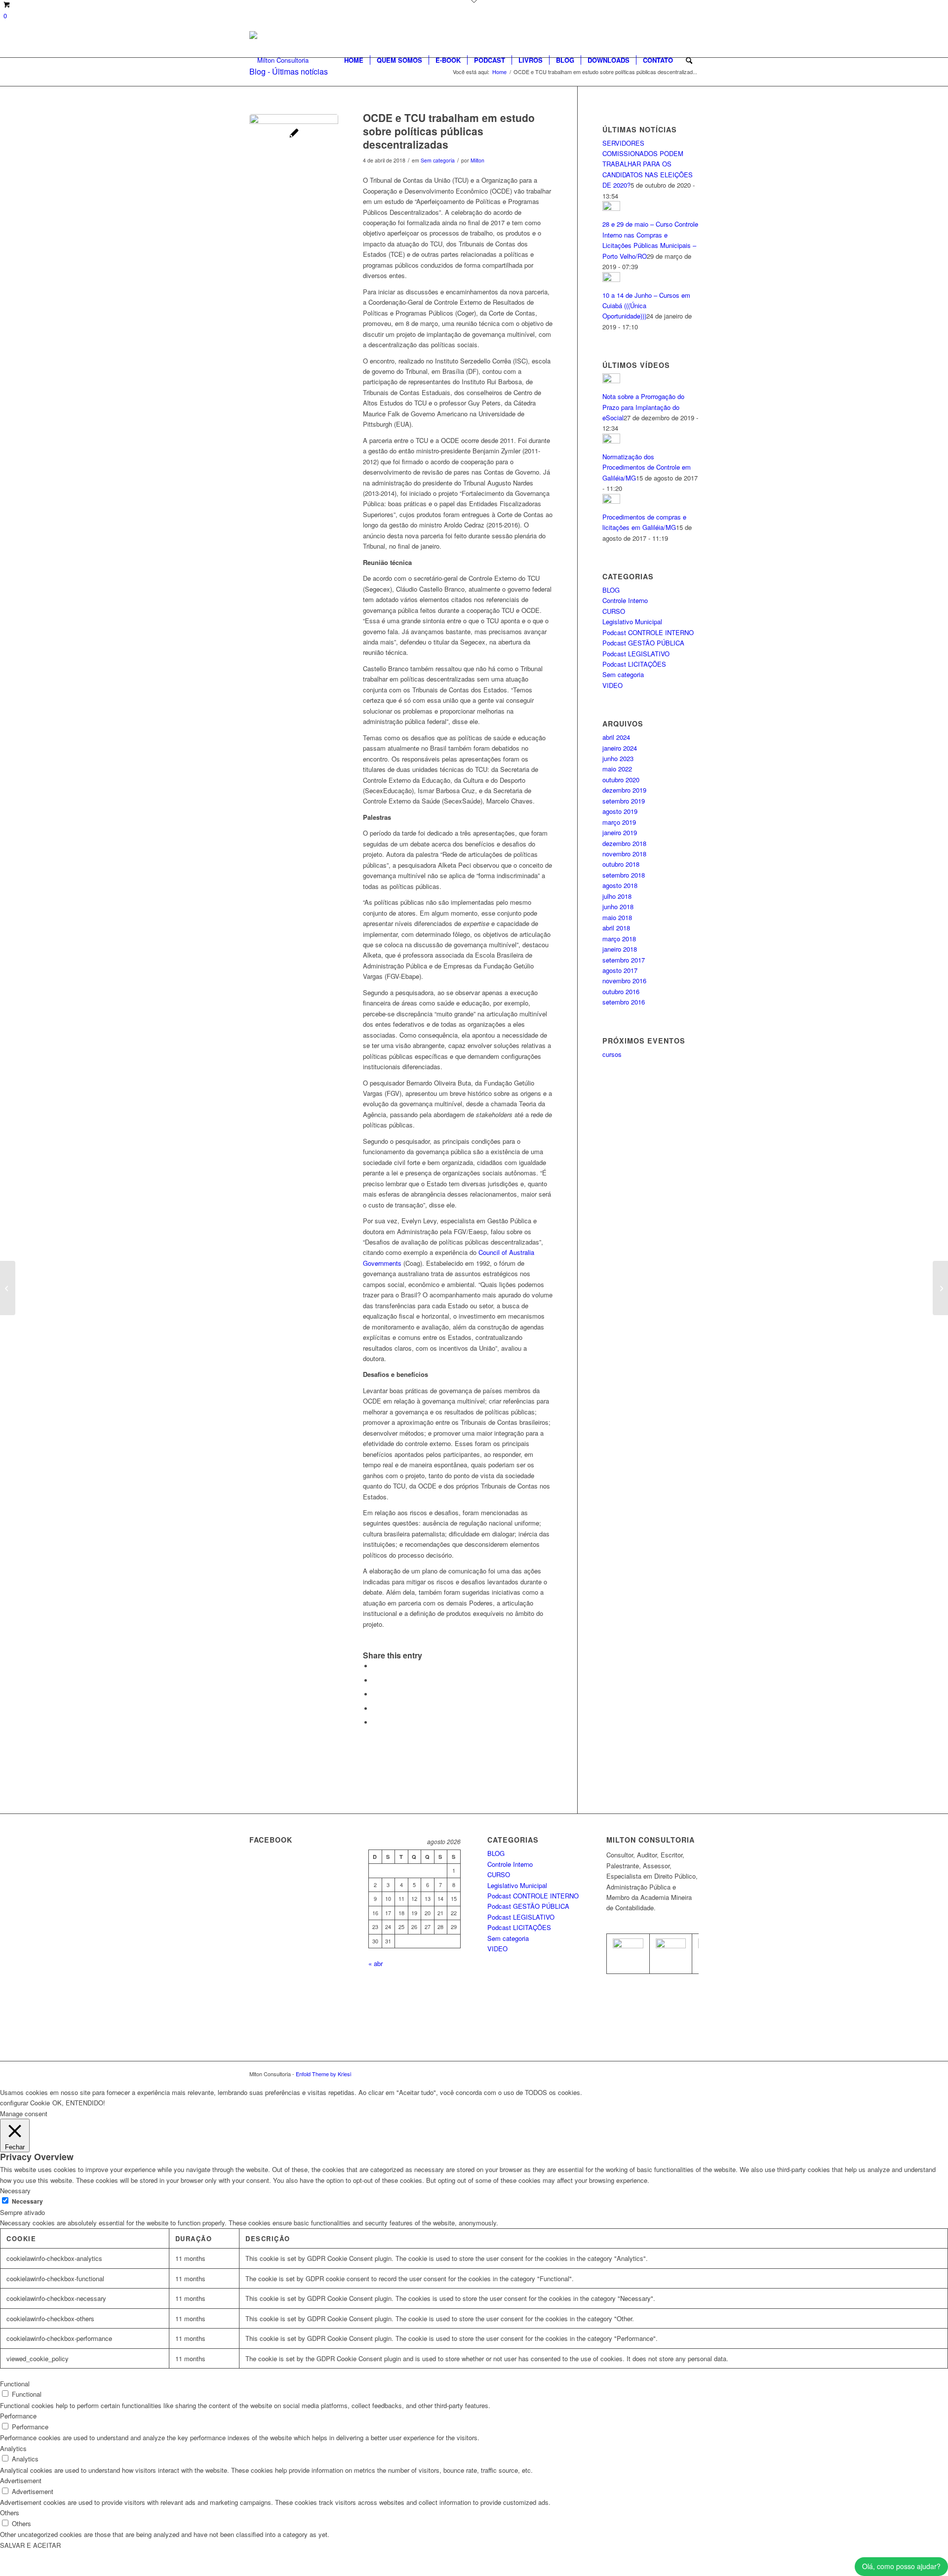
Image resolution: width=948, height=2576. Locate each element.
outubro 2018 (621, 864)
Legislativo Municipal (632, 622)
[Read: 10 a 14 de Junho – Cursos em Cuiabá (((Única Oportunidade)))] (611, 279)
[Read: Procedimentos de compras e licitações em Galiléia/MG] (611, 501)
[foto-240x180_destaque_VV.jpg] (294, 159)
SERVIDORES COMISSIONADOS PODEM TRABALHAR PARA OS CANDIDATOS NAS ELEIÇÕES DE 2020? (648, 164)
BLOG (611, 590)
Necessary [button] (15, 2191)
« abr (375, 1963)
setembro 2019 (624, 801)
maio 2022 (617, 769)
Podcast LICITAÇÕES (634, 664)
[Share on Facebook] (375, 1666)
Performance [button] (18, 2416)
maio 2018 (617, 917)
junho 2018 (618, 906)
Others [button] (10, 2513)
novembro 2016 (624, 981)
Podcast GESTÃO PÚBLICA (643, 643)
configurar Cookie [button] (25, 2103)
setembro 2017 (624, 960)
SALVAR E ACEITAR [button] (30, 2545)
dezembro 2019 (624, 790)
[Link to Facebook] (676, 2074)
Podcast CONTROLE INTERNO (648, 632)
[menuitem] (354, 60)
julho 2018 (617, 896)
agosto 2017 (620, 970)
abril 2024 (616, 737)
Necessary (27, 2201)
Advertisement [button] (21, 2480)
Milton (477, 160)
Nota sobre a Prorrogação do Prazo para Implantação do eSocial (643, 407)
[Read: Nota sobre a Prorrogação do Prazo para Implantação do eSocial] (611, 381)
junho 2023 (618, 758)
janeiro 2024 (620, 748)
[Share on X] (375, 1680)
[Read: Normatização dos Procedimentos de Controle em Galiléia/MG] (611, 441)
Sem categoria (438, 160)
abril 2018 (616, 928)
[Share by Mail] (375, 1722)
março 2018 (619, 939)
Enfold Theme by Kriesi (323, 2074)
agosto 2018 (620, 885)
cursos (612, 1054)
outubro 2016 (621, 991)
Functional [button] (15, 2384)
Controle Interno (625, 600)
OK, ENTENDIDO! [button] (79, 2103)
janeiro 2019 (620, 832)
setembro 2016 (624, 1002)
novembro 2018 (624, 854)
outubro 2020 (621, 780)
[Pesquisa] (689, 60)
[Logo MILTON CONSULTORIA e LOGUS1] (279, 60)
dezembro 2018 (624, 843)
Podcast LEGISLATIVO (636, 654)
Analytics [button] (13, 2448)
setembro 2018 (624, 875)
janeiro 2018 (620, 949)
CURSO (614, 611)
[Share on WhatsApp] (375, 1694)
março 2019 (619, 822)
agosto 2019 (620, 811)
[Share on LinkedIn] (375, 1709)
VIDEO (612, 685)
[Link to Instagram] (691, 2074)
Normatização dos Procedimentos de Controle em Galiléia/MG (647, 467)
